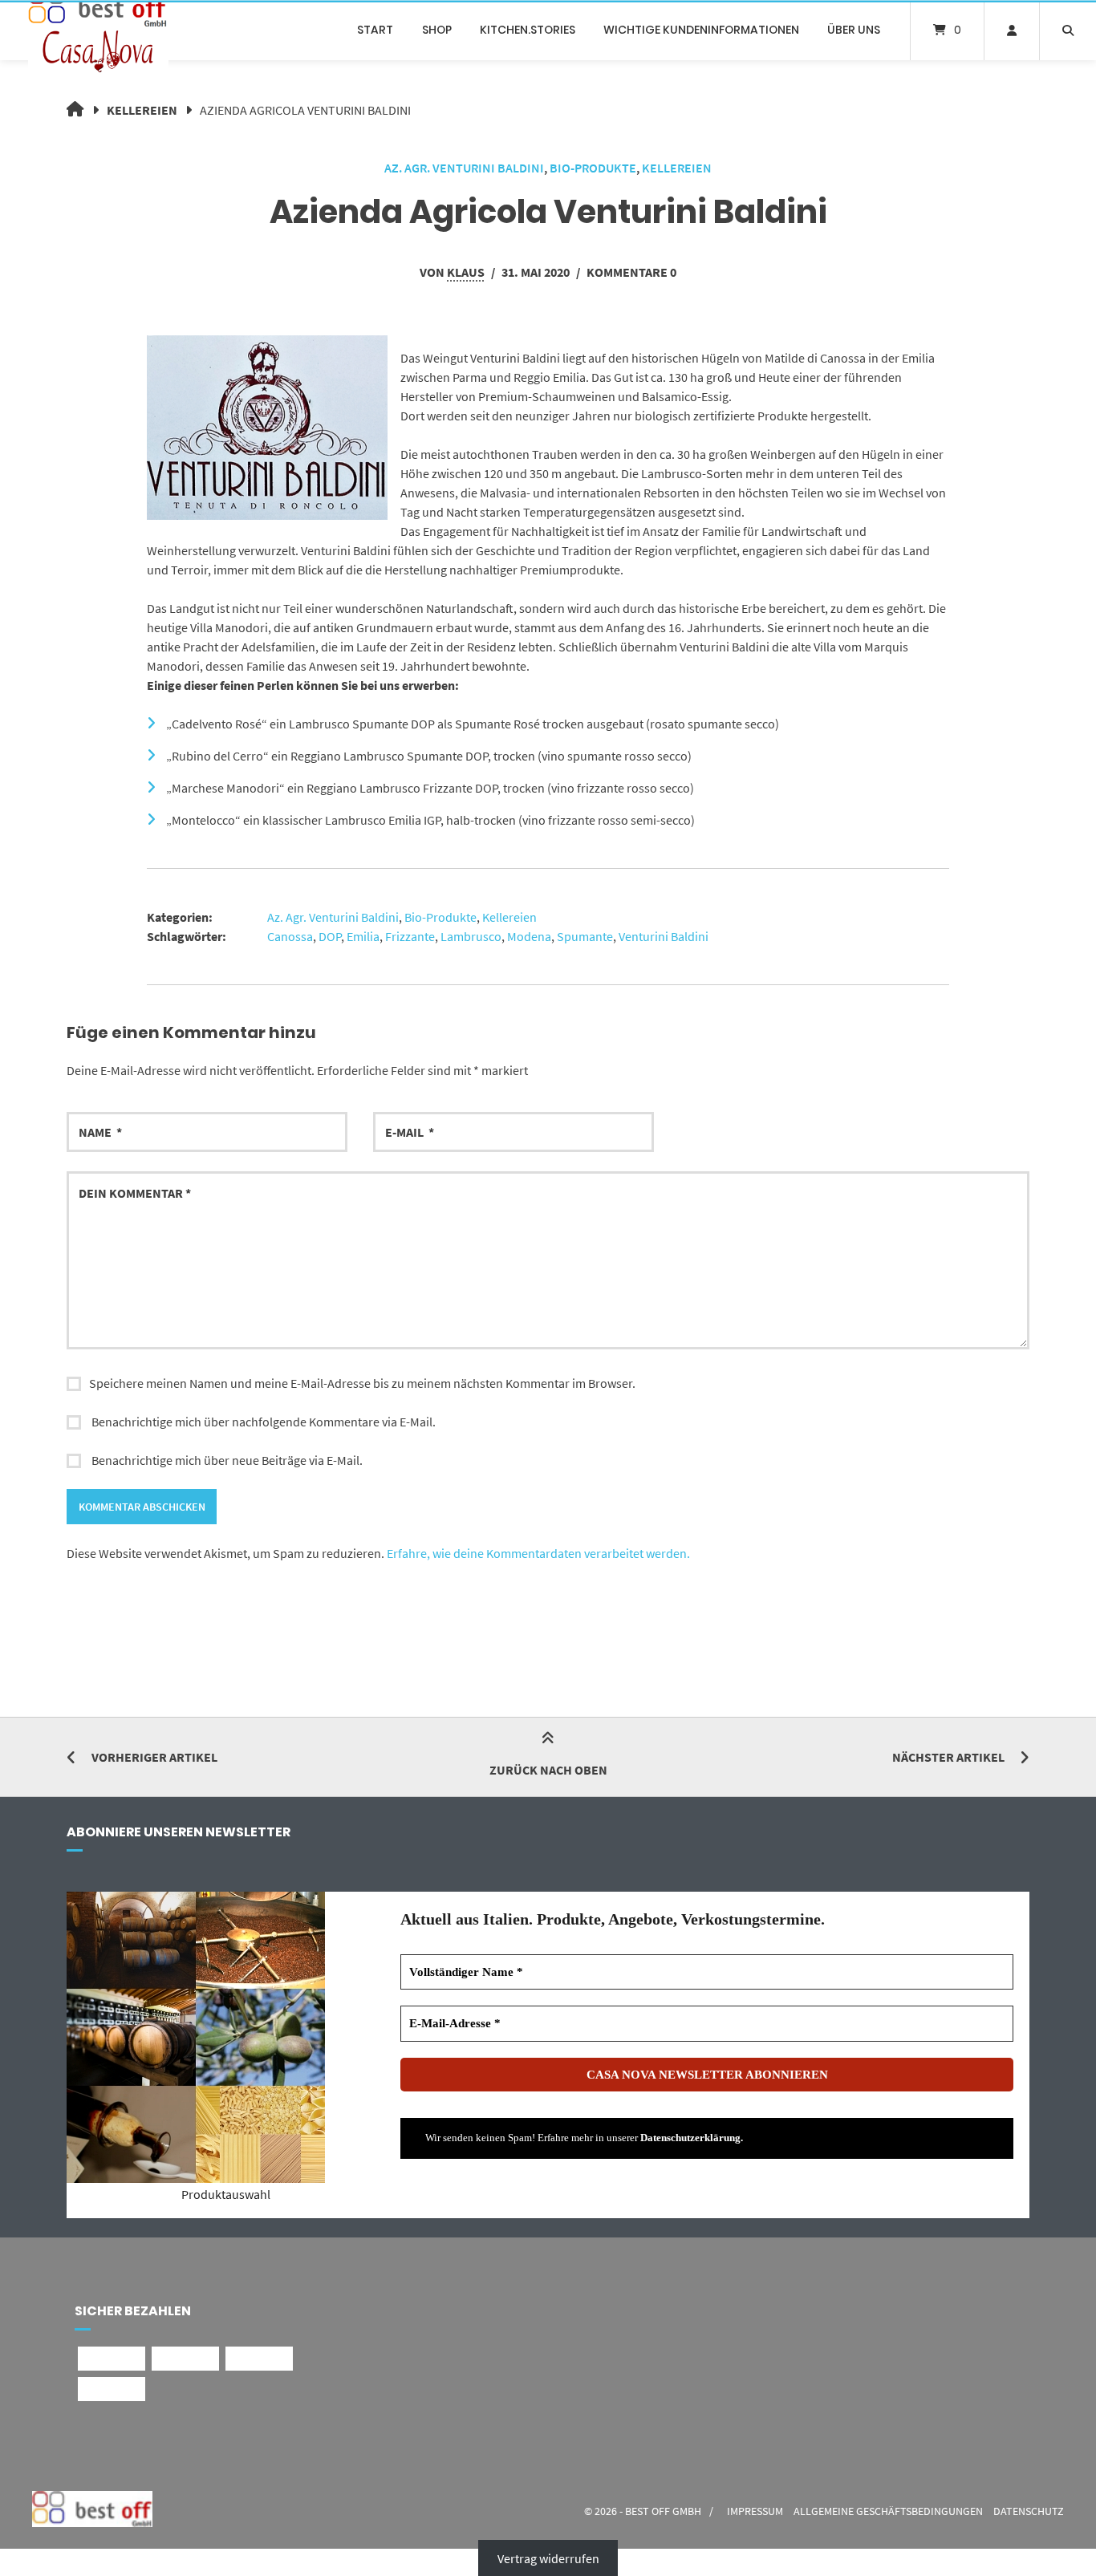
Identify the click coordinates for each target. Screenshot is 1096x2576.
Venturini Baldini (664, 936)
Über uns (854, 30)
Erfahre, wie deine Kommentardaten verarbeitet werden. (538, 1553)
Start (375, 30)
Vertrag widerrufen (548, 2558)
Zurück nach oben (548, 1770)
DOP (330, 936)
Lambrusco (471, 936)
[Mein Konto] (1012, 30)
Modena (529, 936)
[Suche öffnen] (1068, 30)
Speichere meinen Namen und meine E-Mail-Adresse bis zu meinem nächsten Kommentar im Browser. (362, 1383)
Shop (437, 30)
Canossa (290, 936)
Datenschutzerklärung (690, 2138)
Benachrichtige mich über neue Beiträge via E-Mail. (227, 1460)
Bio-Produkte (593, 168)
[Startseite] (98, 30)
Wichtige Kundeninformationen (701, 30)
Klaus (466, 272)
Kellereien (142, 110)
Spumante (585, 936)
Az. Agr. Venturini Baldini (464, 168)
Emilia (363, 936)
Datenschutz (1029, 2511)
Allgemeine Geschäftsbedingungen (888, 2511)
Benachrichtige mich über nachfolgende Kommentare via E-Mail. (264, 1422)
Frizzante (410, 936)
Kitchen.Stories (528, 30)
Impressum (755, 2511)
